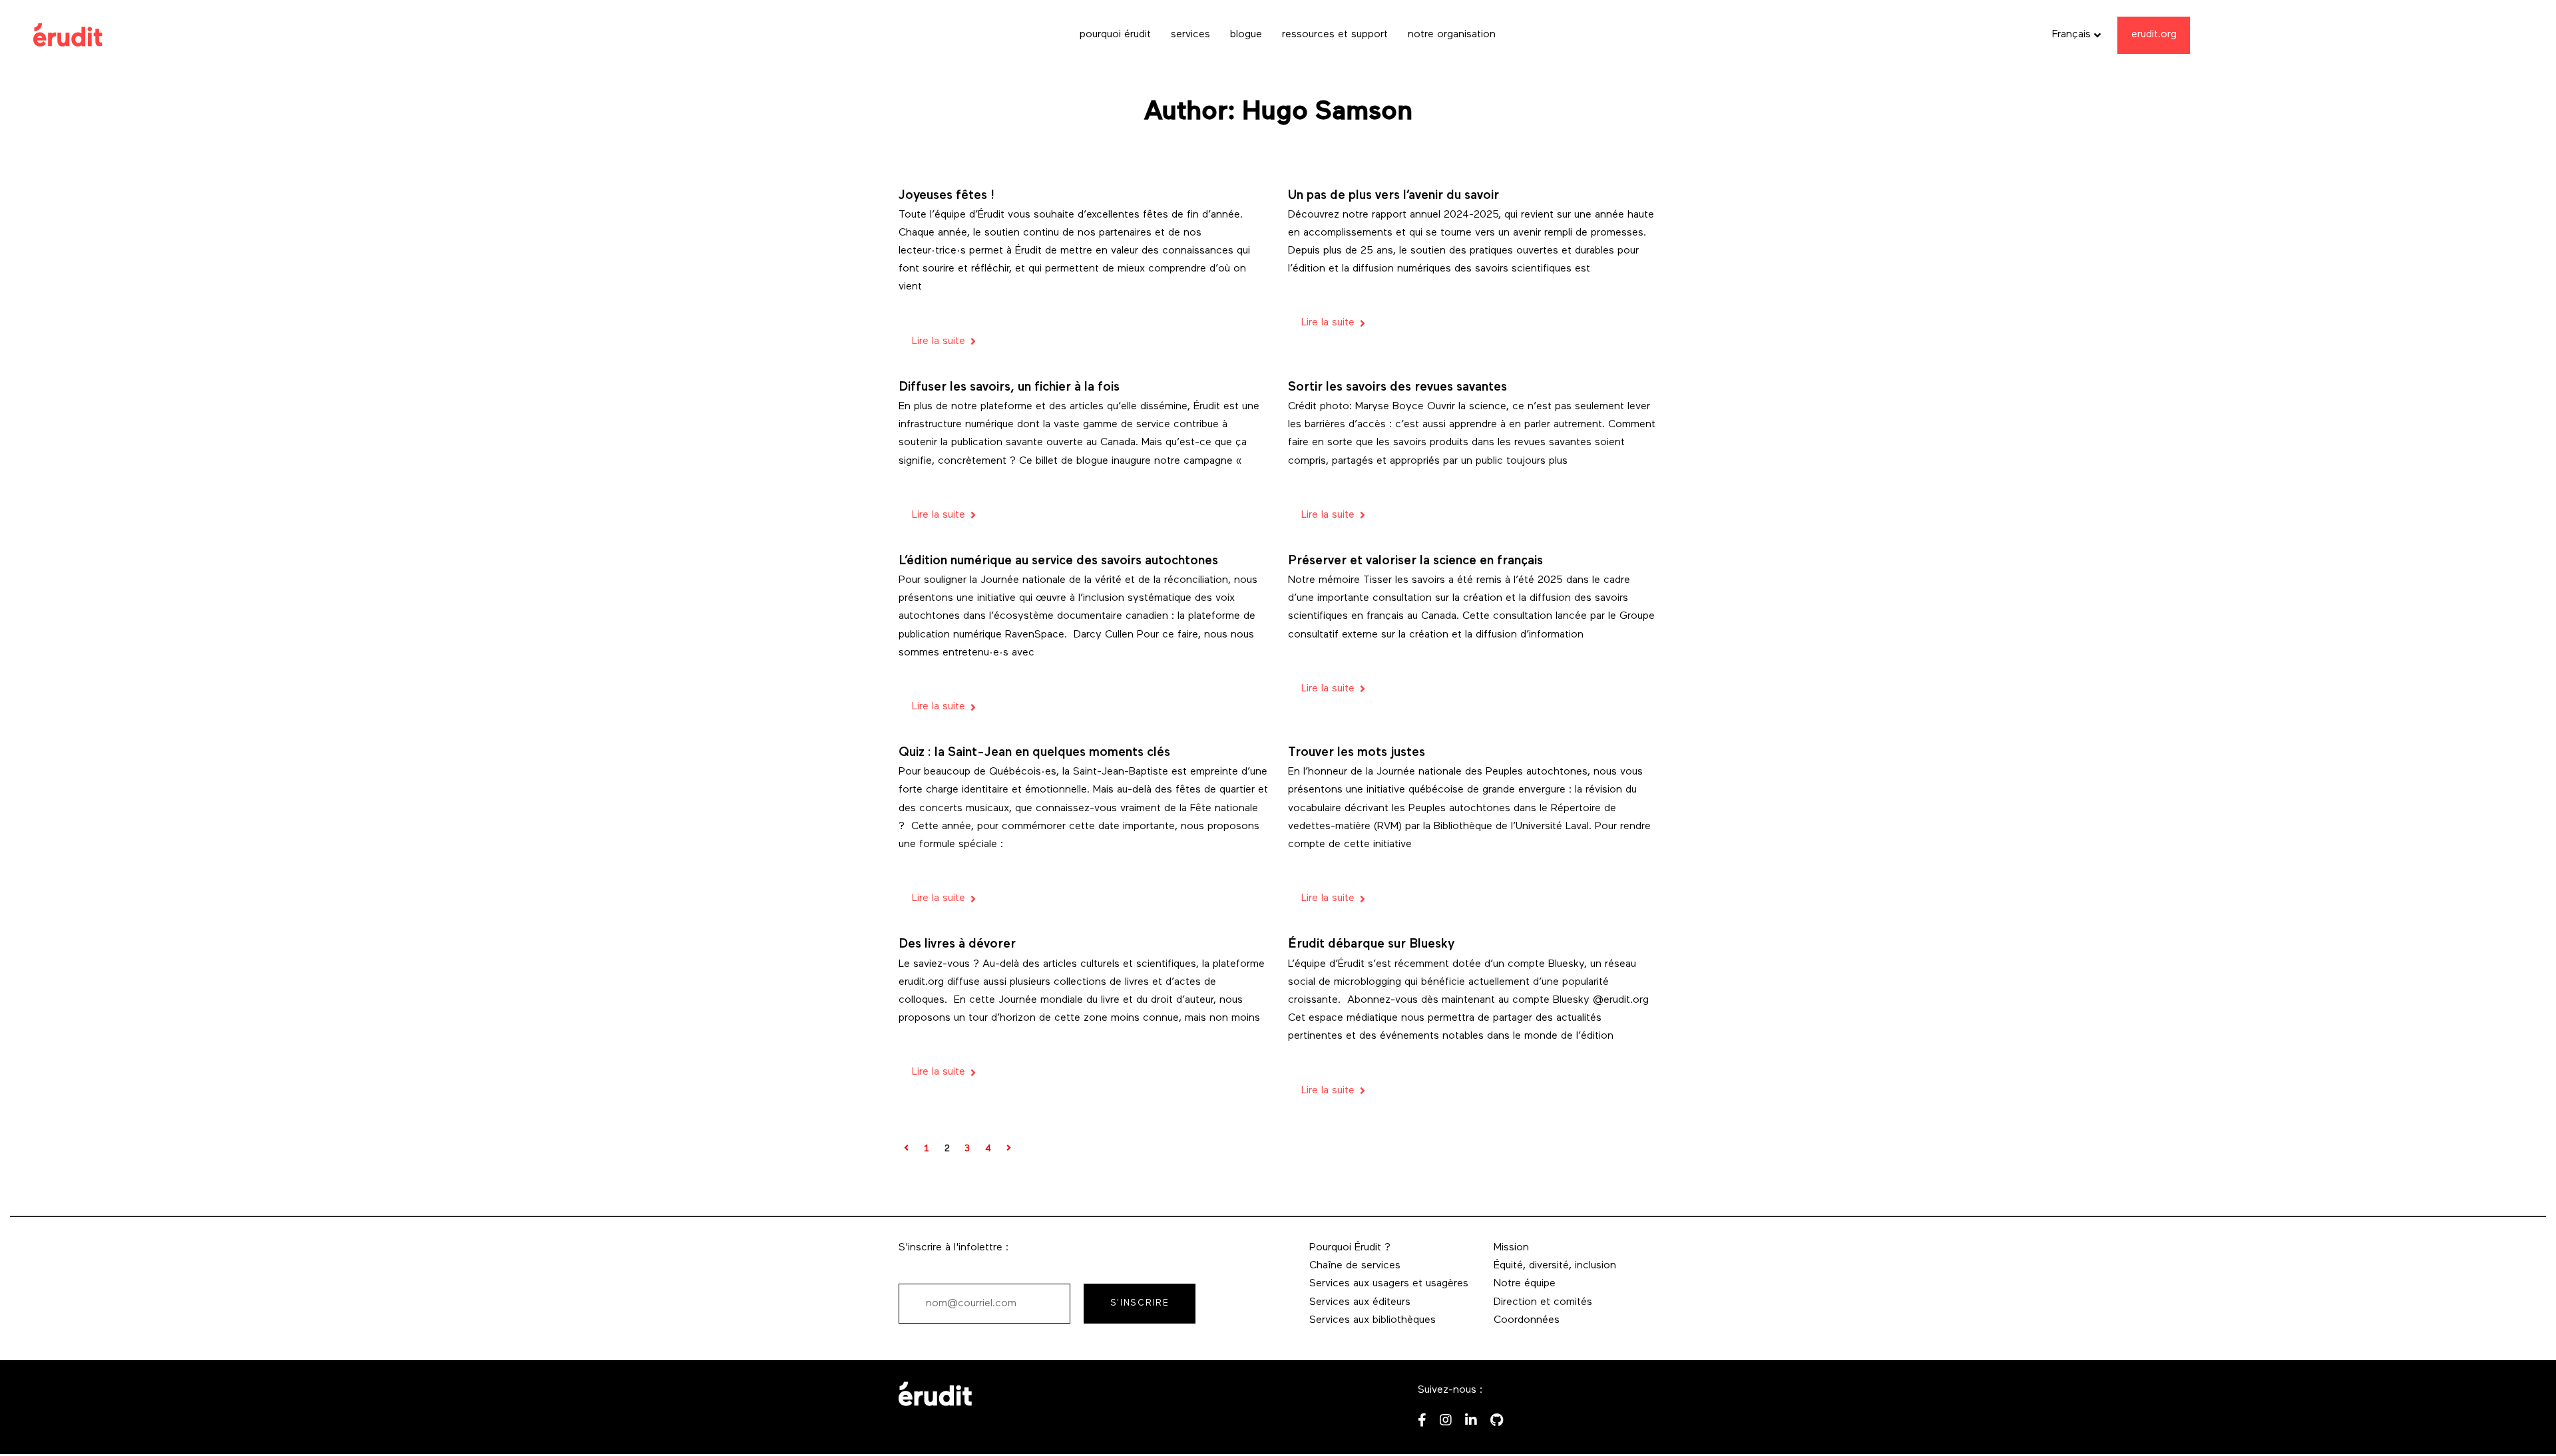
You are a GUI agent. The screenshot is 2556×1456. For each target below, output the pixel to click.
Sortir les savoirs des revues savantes (1397, 388)
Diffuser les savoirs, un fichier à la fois (1009, 388)
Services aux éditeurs (1360, 1302)
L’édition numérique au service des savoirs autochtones (1058, 561)
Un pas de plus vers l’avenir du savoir (1393, 196)
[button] (2077, 35)
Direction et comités (1543, 1302)
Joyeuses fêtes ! (947, 196)
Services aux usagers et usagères (1389, 1284)
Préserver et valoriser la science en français (1415, 561)
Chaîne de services (1355, 1266)
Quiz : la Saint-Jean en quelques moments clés (1034, 753)
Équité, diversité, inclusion (1555, 1266)
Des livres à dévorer (957, 945)
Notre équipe (1525, 1284)
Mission (1511, 1248)
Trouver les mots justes (1357, 753)
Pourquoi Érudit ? (1350, 1248)
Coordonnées (1527, 1320)
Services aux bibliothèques (1373, 1320)
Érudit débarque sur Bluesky (1371, 945)
